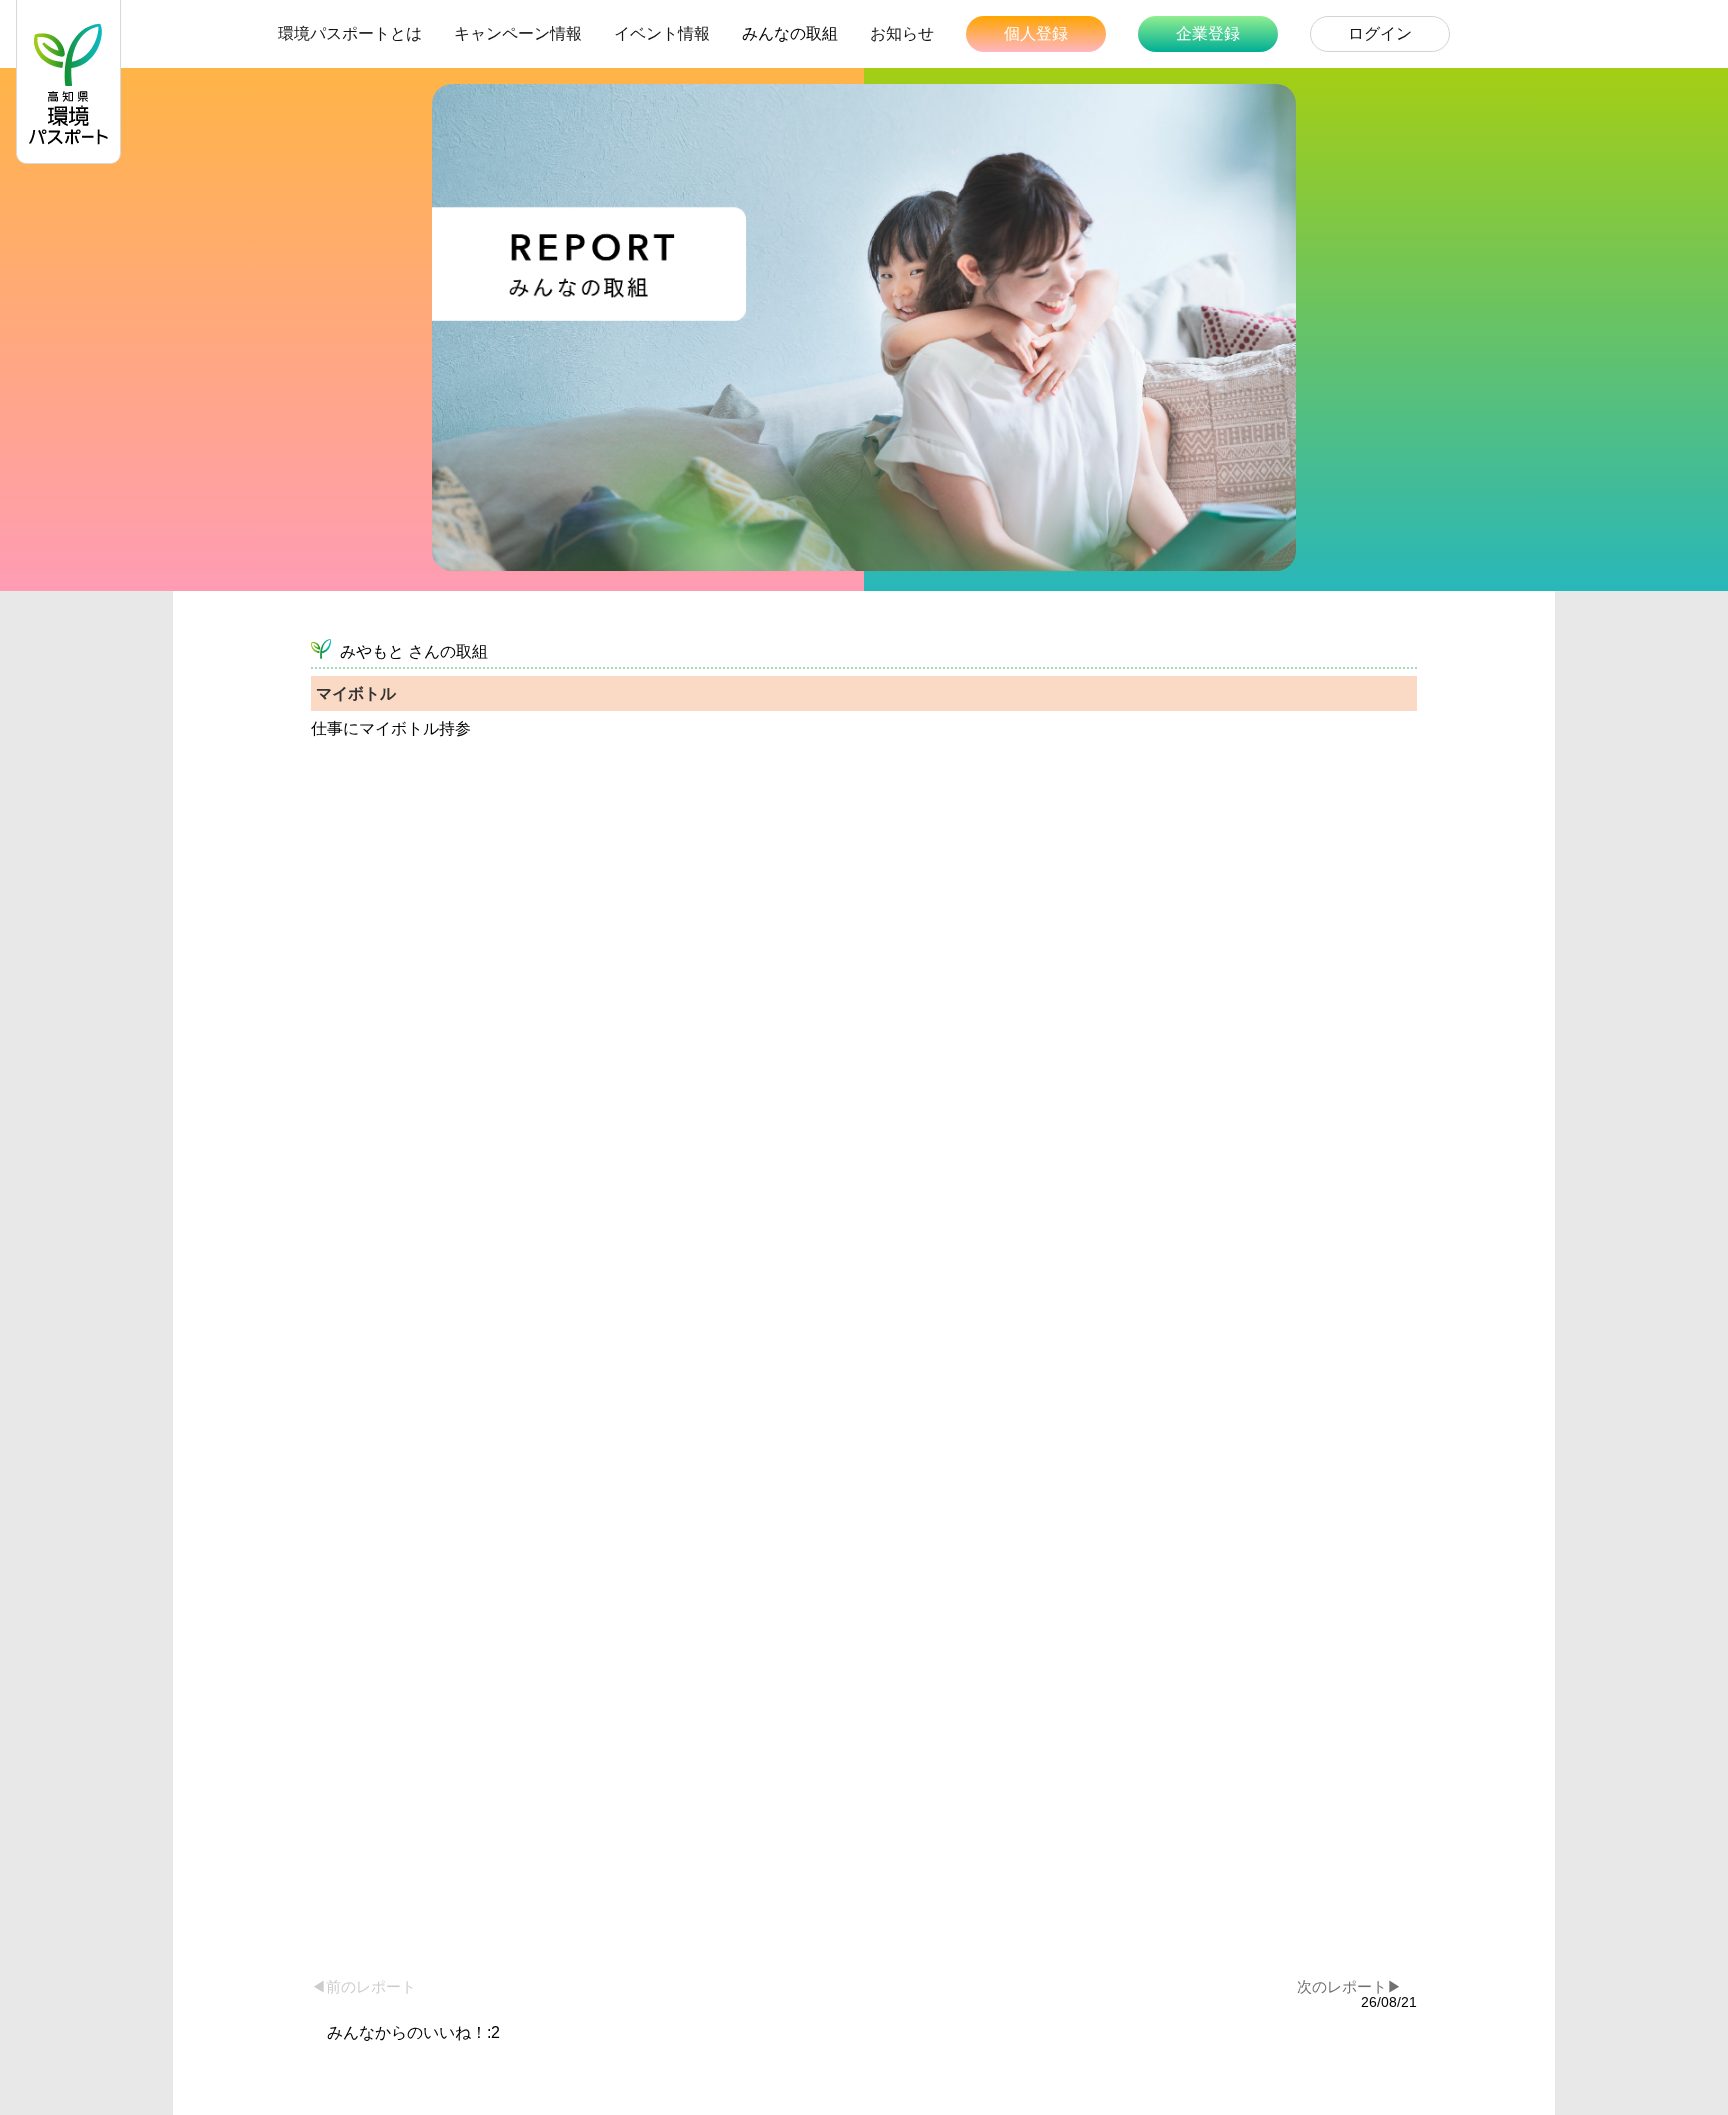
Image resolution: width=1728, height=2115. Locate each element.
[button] (1531, 1972)
